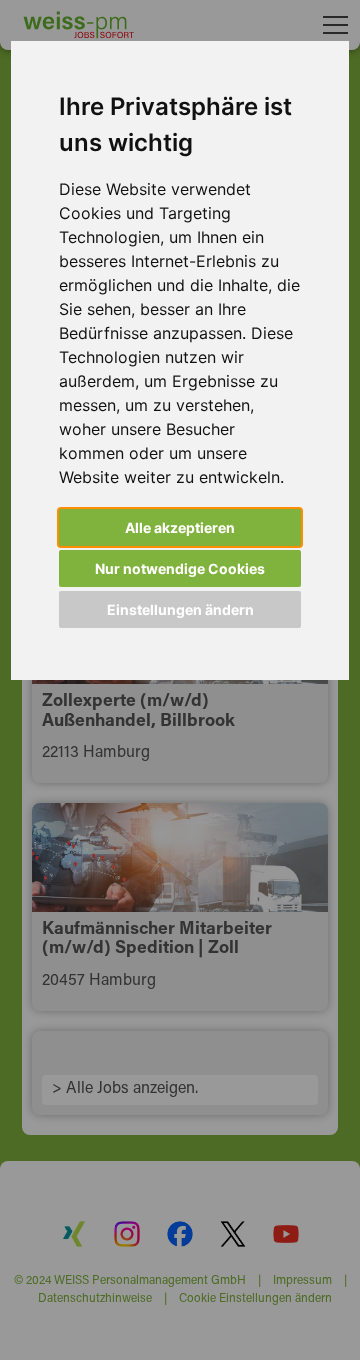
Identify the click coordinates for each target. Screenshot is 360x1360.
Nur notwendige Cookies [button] (180, 568)
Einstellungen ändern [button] (180, 609)
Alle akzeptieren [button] (180, 527)
